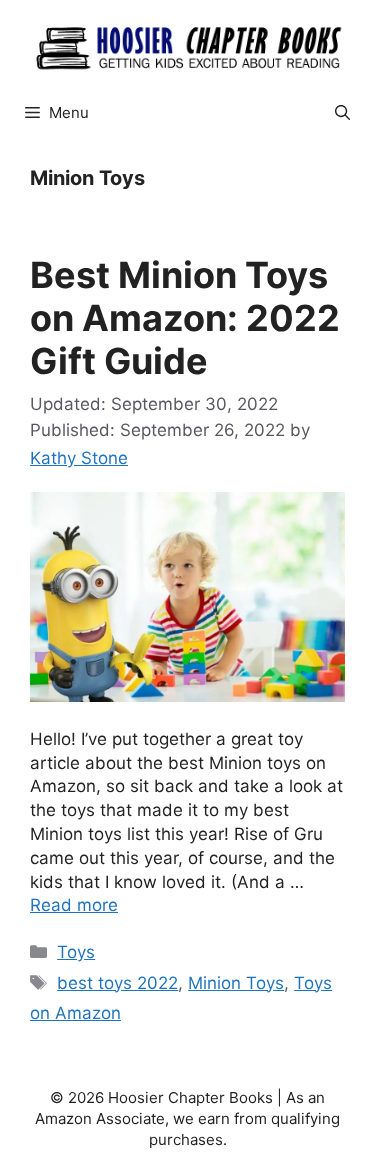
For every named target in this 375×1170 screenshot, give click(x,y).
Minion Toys (236, 983)
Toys (76, 952)
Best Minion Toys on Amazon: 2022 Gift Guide (185, 318)
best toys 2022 (117, 983)
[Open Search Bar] (342, 113)
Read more (74, 905)
